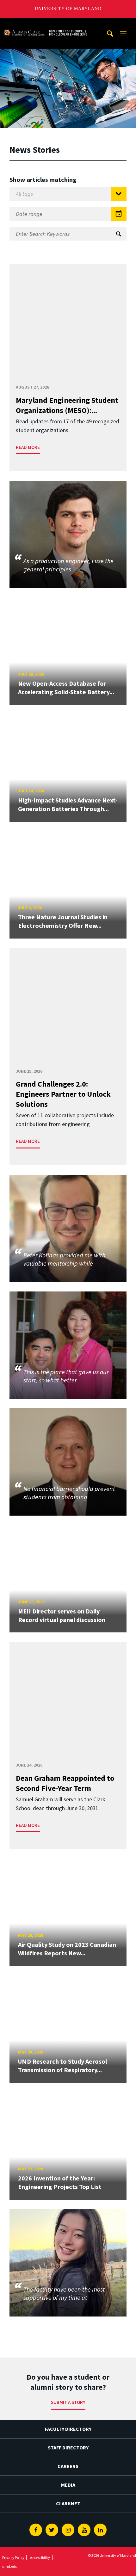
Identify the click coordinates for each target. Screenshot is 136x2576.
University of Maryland (68, 9)
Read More (28, 447)
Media (68, 2485)
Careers (68, 2466)
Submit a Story (68, 2402)
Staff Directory (68, 2448)
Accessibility (40, 2558)
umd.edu (10, 2566)
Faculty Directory (68, 2429)
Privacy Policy (13, 2558)
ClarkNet (68, 2503)
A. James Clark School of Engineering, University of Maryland (45, 24)
